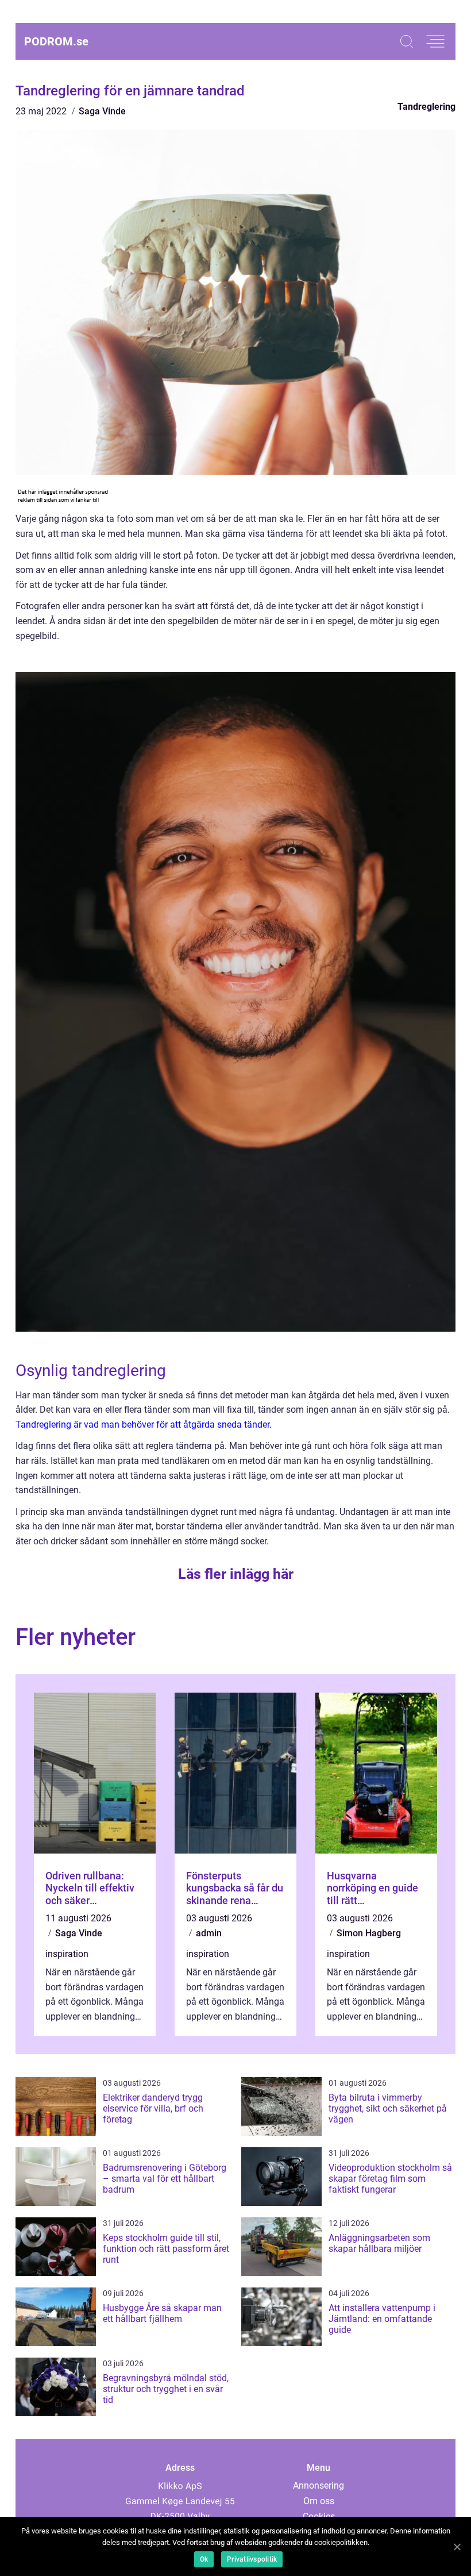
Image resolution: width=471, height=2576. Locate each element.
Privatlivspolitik (252, 2559)
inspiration (67, 1954)
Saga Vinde (102, 111)
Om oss (319, 2501)
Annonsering (318, 2485)
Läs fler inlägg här (236, 1574)
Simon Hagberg (369, 1933)
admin (209, 1933)
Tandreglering (426, 107)
